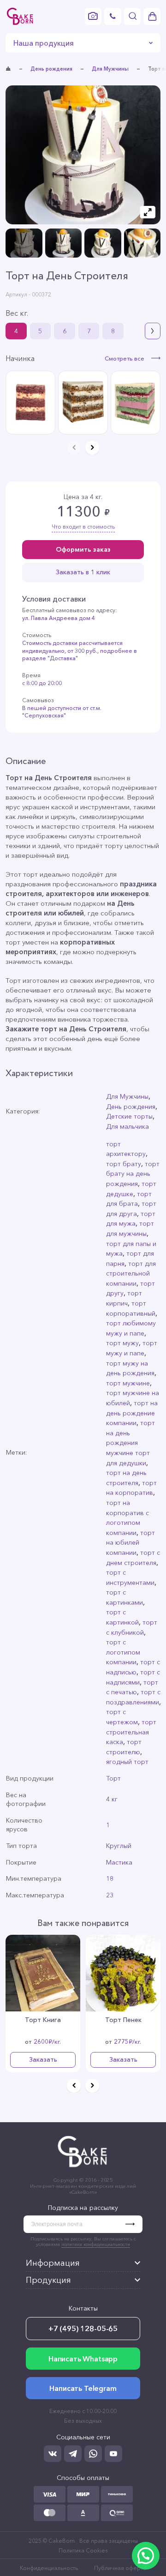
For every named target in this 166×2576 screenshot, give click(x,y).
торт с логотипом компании (123, 1652)
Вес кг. (17, 313)
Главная (8, 69)
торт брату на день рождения (133, 1174)
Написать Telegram (83, 2388)
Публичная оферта (120, 2568)
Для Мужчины (110, 69)
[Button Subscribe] (134, 2224)
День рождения (51, 69)
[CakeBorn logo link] (20, 16)
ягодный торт (127, 1762)
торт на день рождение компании (132, 1413)
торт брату (124, 1164)
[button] (153, 331)
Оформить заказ (83, 549)
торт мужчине (128, 1383)
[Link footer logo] (83, 2169)
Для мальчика (127, 1126)
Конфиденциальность (49, 2568)
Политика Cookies (83, 2550)
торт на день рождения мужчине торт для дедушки (130, 1443)
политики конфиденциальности (96, 2244)
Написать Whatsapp (83, 2359)
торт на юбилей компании (130, 1543)
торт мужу (122, 1343)
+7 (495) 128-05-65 (83, 2329)
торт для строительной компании (131, 1273)
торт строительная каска (131, 1732)
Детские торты (129, 1116)
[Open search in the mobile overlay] (133, 16)
